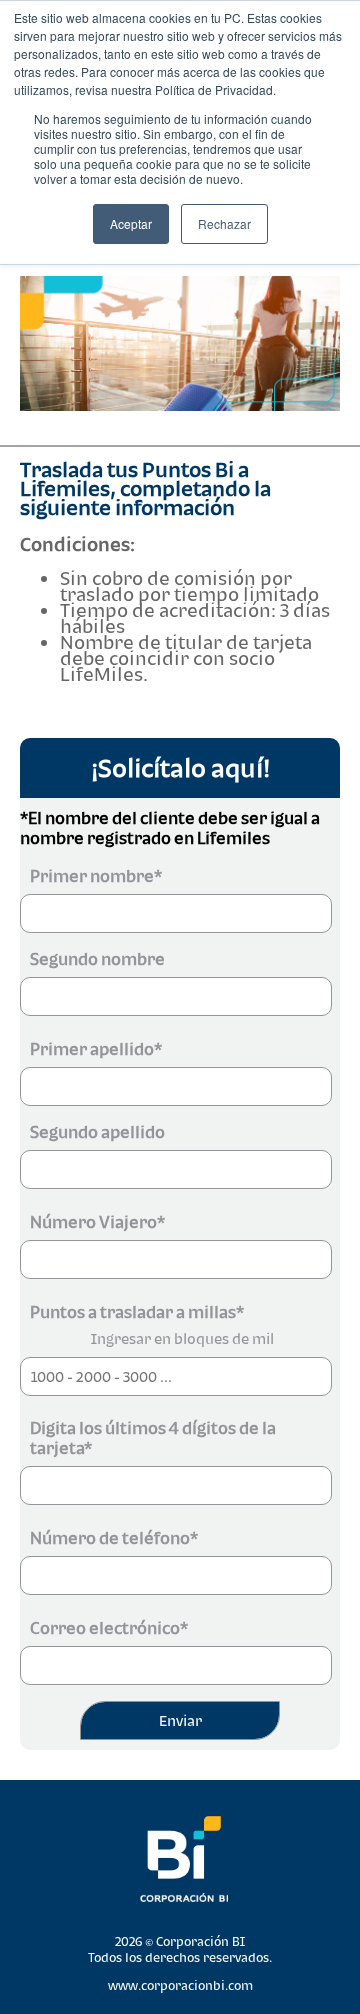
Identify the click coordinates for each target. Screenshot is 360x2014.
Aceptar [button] (131, 223)
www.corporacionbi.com (180, 1985)
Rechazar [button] (224, 223)
